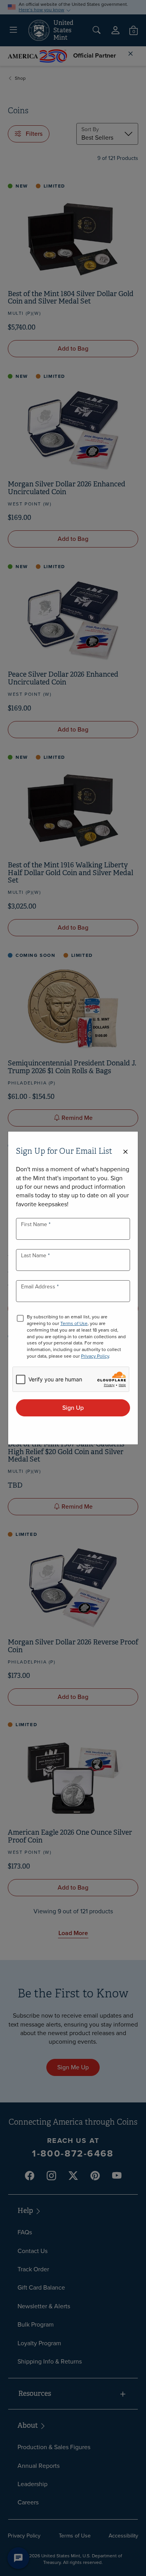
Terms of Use (74, 1323)
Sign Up (73, 1408)
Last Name (34, 1256)
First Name (35, 1224)
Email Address (39, 1287)
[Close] (125, 1152)
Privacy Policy (95, 1356)
